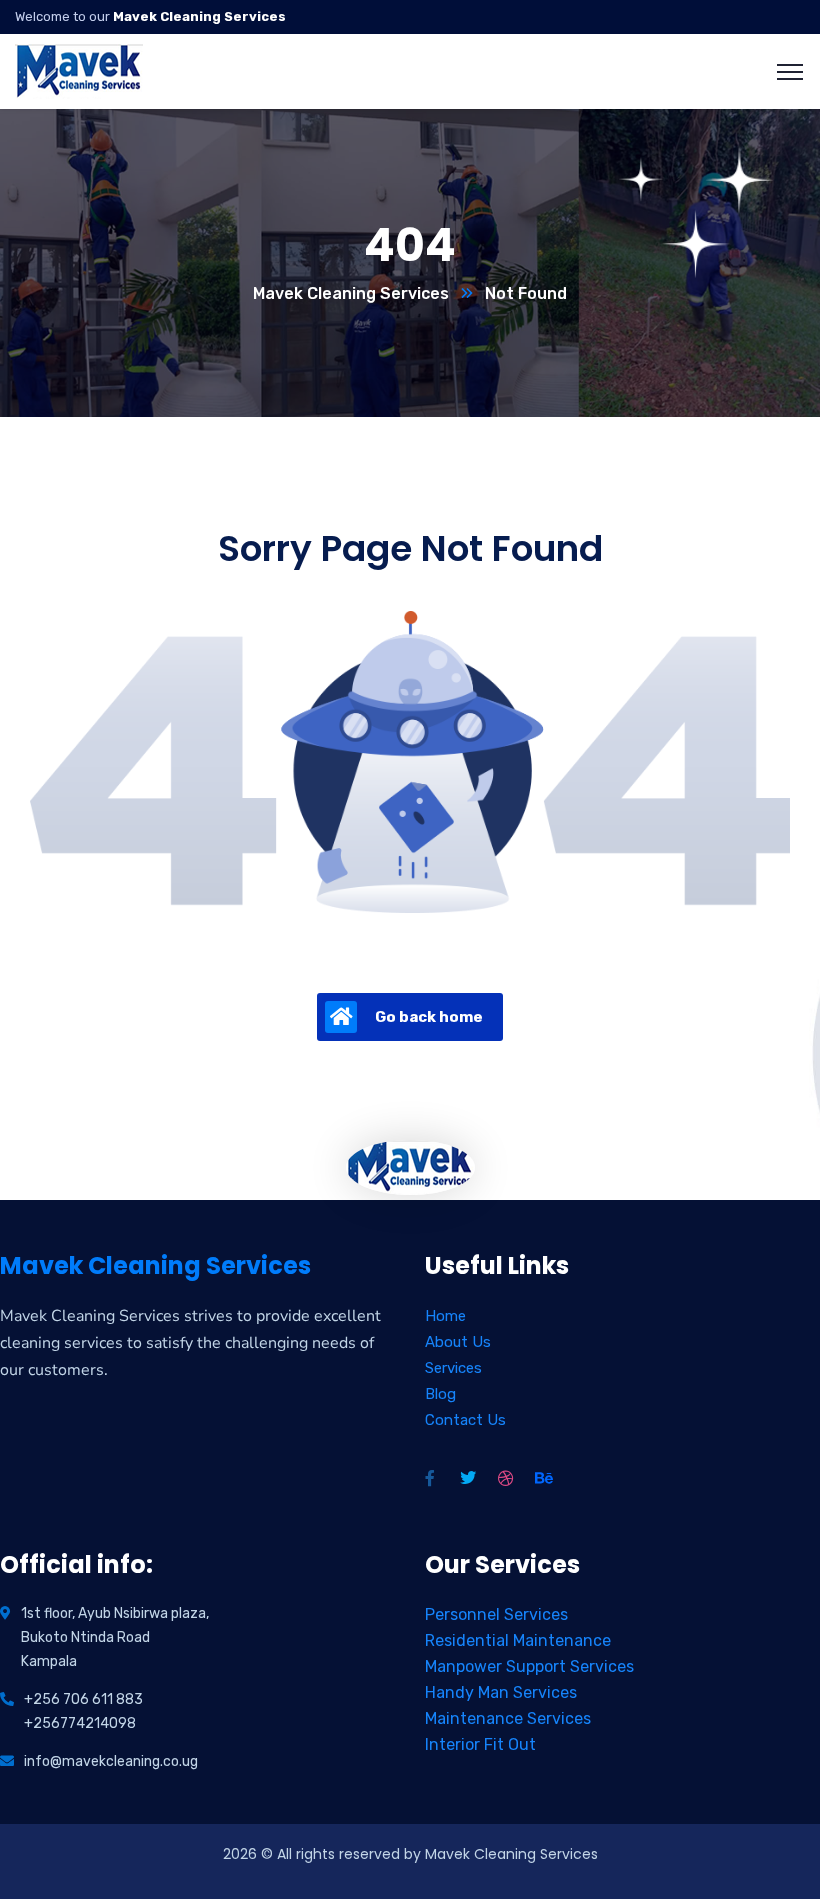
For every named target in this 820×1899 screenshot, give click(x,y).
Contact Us (465, 1420)
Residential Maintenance (518, 1640)
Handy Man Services (501, 1692)
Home (445, 1316)
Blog (440, 1394)
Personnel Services (496, 1614)
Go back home (429, 1017)
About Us (458, 1342)
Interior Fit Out (480, 1744)
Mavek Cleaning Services (351, 293)
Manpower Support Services (529, 1666)
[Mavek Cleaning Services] (79, 70)
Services (453, 1368)
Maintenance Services (508, 1718)
